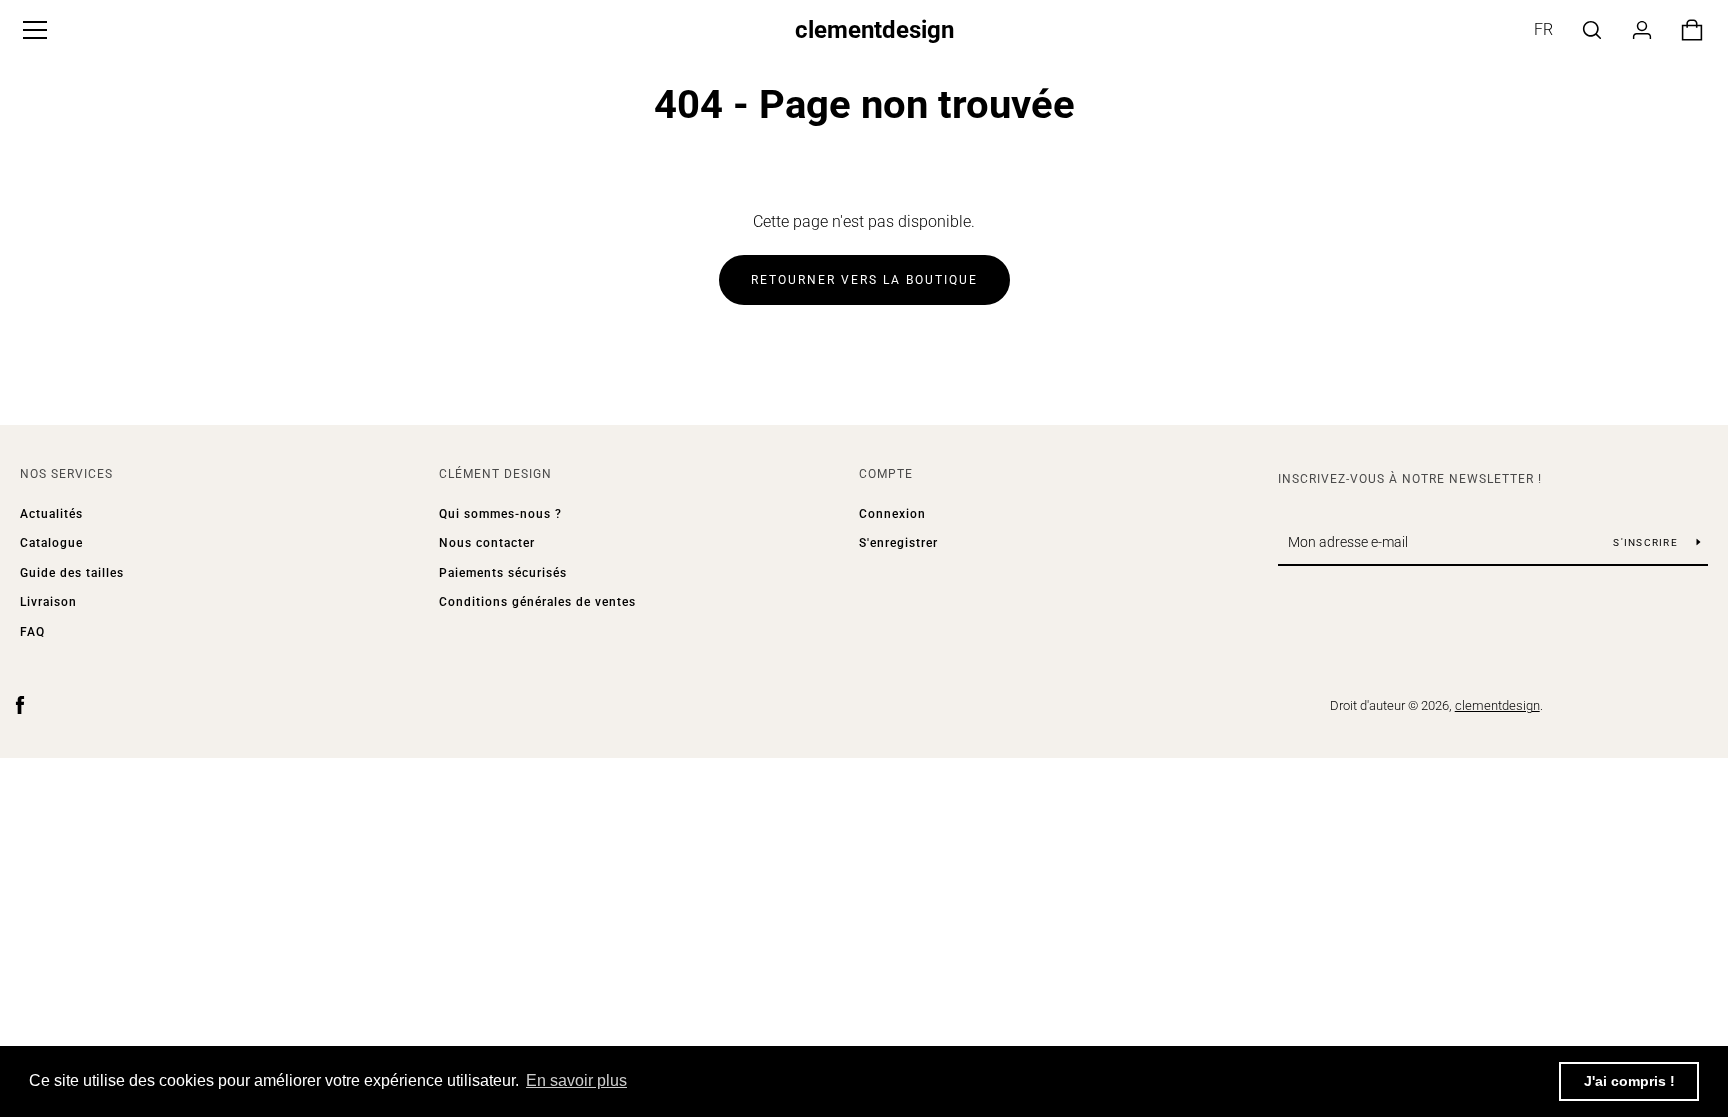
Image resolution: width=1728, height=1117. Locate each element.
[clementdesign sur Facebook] (20, 704)
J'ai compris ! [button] (1629, 1081)
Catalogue (51, 543)
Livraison (48, 602)
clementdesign (874, 30)
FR (1543, 29)
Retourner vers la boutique (864, 280)
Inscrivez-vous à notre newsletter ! (1410, 479)
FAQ (32, 632)
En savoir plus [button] (576, 1080)
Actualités (51, 514)
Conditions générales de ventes (537, 602)
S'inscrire (1647, 542)
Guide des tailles (72, 573)
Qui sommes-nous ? (500, 514)
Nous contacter (487, 543)
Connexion (892, 514)
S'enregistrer (898, 543)
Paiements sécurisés (503, 573)
